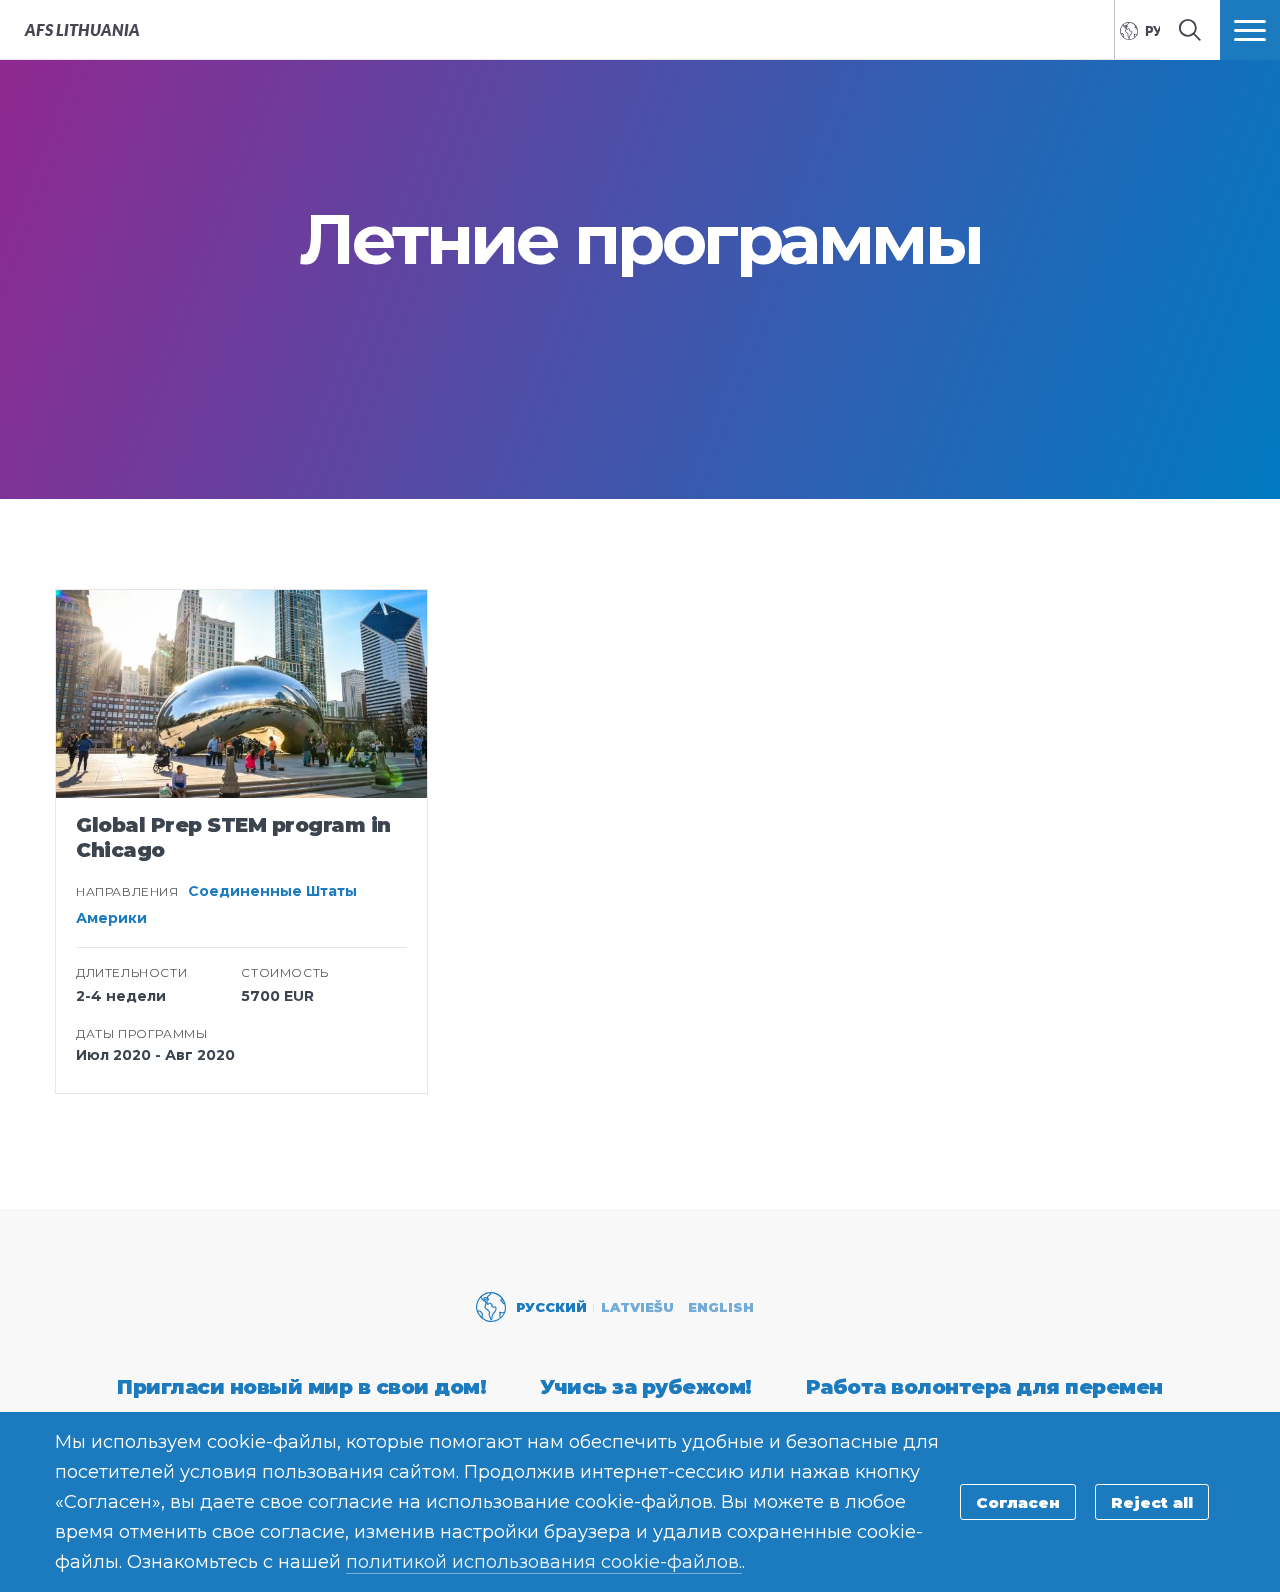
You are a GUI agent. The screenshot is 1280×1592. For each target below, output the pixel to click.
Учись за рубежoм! (646, 1387)
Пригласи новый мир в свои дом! (301, 1387)
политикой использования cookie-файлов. (544, 1562)
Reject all (1152, 1502)
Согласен (1018, 1502)
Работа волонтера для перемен (984, 1387)
